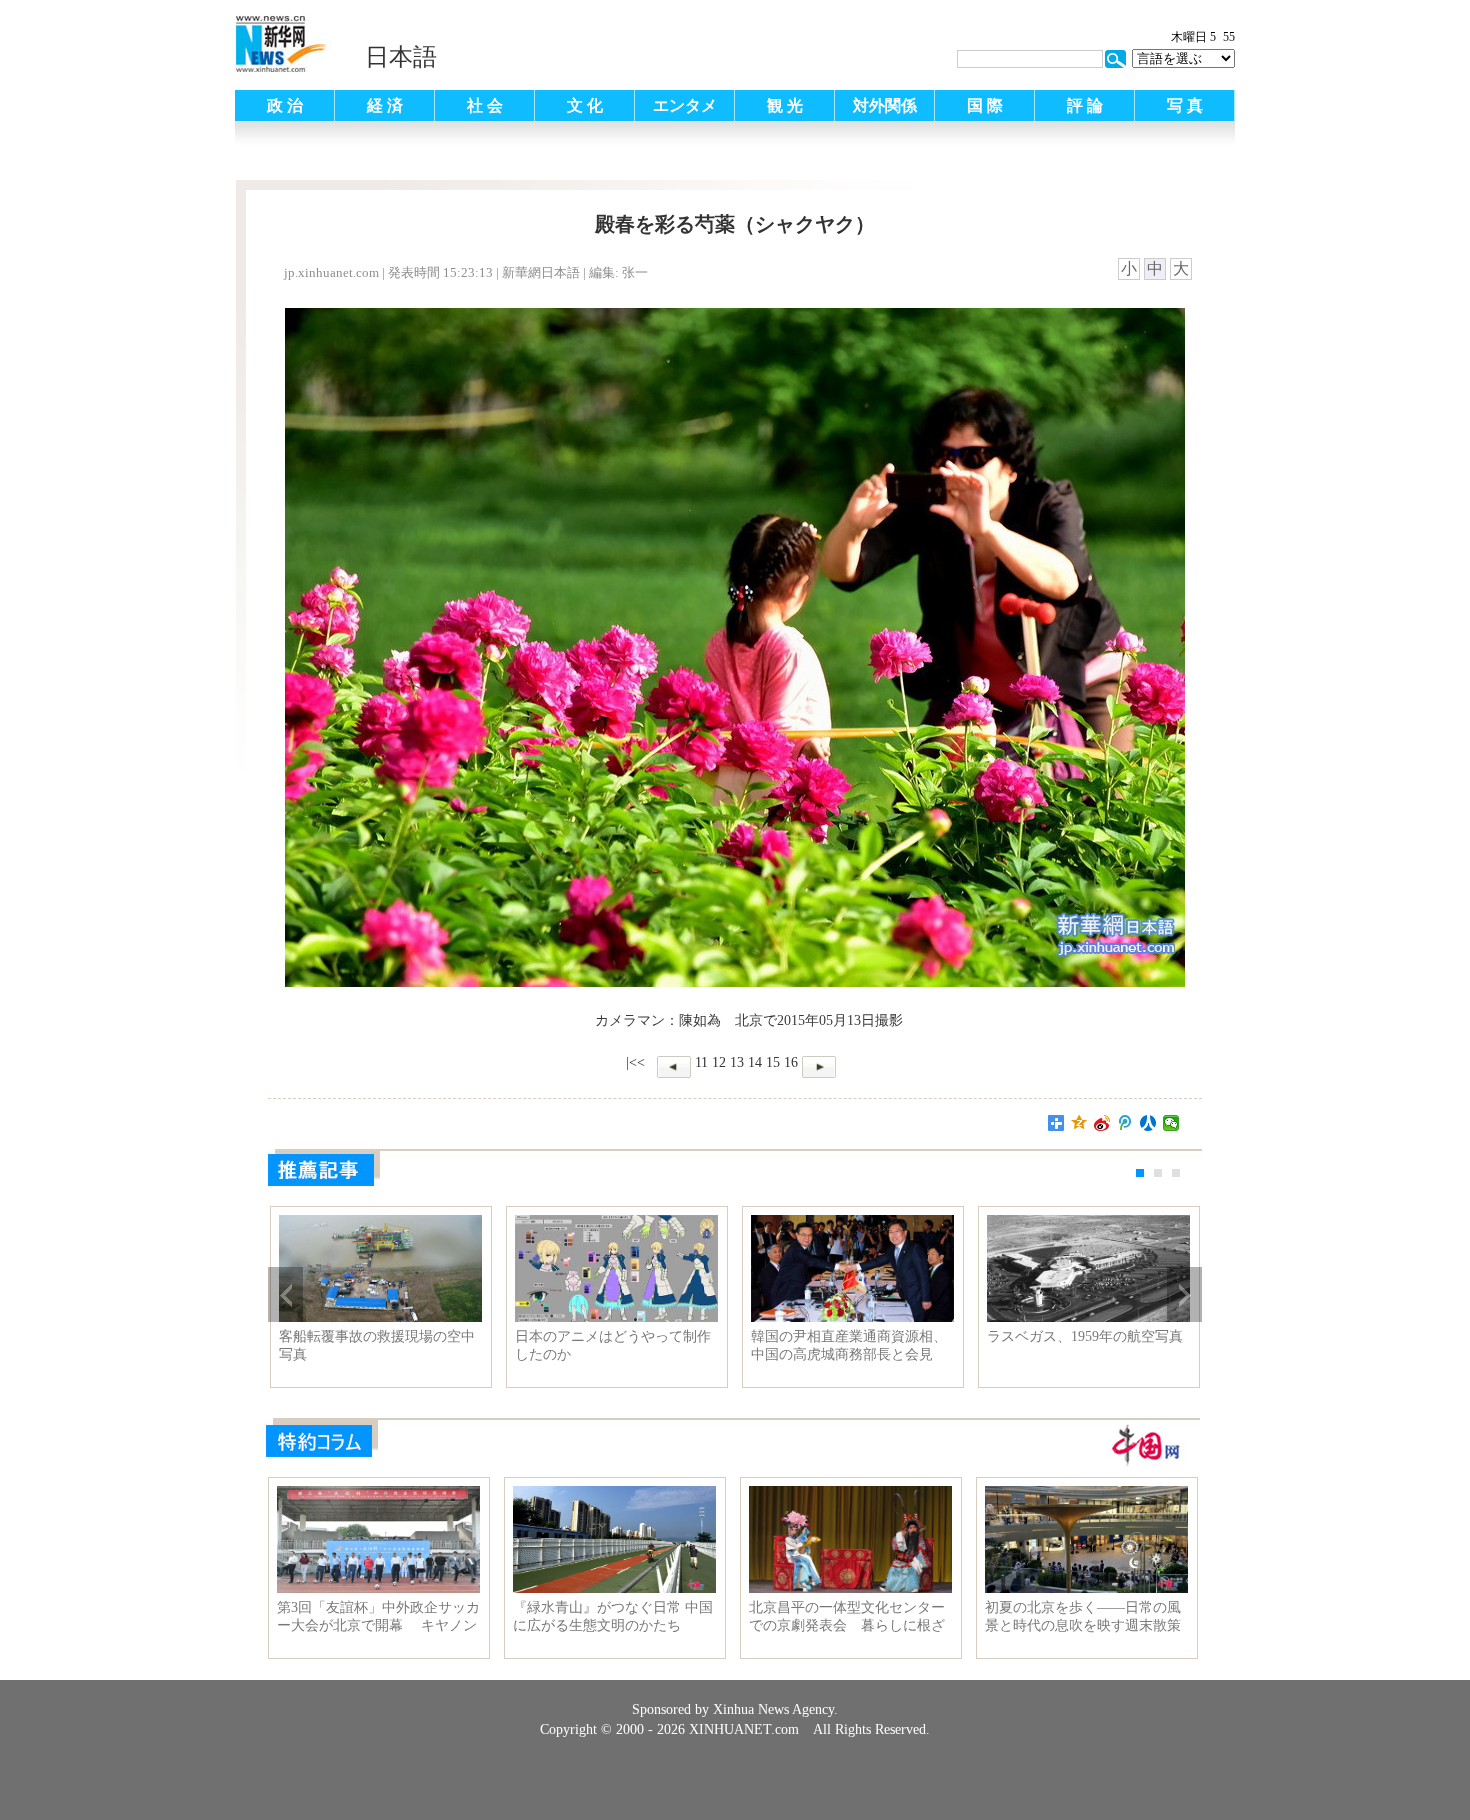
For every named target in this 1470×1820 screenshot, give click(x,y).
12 (719, 1062)
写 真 (1185, 105)
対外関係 (885, 105)
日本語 (401, 57)
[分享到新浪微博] (1102, 1123)
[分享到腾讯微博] (1125, 1123)
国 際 (985, 105)
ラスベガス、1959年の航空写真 (1085, 1336)
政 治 (285, 105)
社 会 (485, 105)
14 (755, 1062)
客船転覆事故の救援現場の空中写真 (377, 1345)
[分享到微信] (1171, 1123)
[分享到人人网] (1148, 1123)
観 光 (785, 105)
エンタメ (685, 105)
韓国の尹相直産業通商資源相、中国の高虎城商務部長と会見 (849, 1345)
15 (773, 1062)
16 (791, 1062)
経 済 (385, 105)
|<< (635, 1062)
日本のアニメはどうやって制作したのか (613, 1345)
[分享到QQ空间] (1079, 1123)
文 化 (585, 105)
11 (701, 1062)
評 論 (1085, 105)
